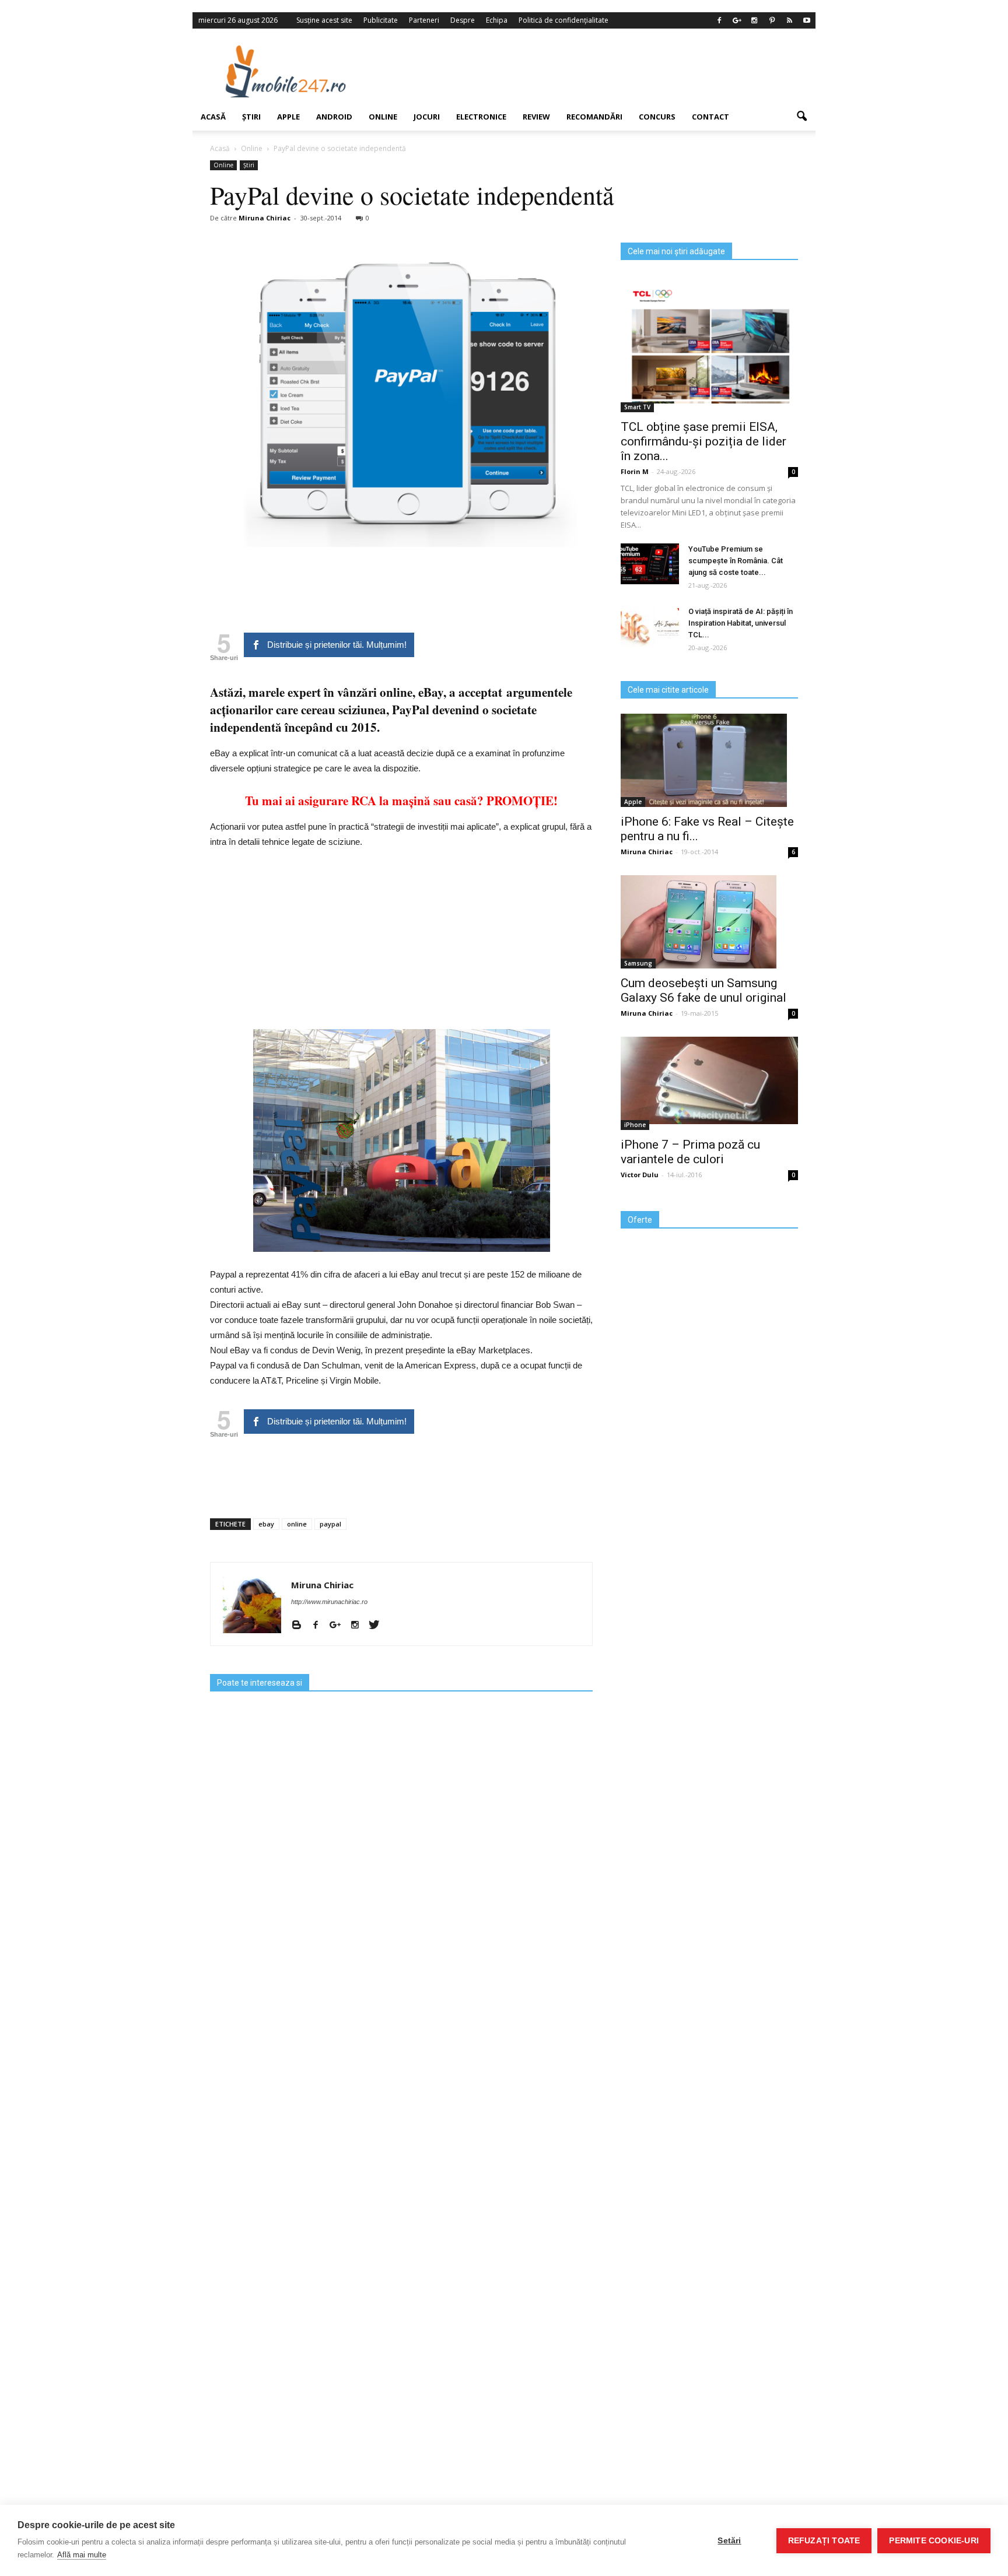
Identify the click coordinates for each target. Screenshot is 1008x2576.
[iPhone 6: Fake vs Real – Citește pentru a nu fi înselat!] (709, 760)
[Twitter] (378, 1626)
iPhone (635, 1125)
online (297, 1524)
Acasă (213, 117)
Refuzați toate (824, 2541)
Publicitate (381, 20)
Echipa (497, 20)
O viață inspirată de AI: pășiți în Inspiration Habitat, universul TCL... (741, 623)
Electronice (481, 117)
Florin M (635, 471)
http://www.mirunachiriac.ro (329, 1602)
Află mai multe (82, 2555)
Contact (710, 117)
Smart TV (637, 407)
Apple (288, 117)
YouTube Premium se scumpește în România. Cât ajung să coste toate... (736, 561)
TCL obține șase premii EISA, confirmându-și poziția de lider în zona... (703, 441)
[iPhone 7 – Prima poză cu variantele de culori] (709, 1080)
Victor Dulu (640, 1175)
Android (334, 117)
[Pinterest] (772, 20)
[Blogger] (301, 1626)
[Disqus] (401, 2082)
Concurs (657, 117)
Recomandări (594, 117)
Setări (729, 2541)
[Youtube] (807, 20)
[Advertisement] (599, 71)
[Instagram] (754, 20)
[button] (801, 117)
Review (536, 117)
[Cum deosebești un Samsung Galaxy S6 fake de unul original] (709, 922)
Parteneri (424, 20)
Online (383, 117)
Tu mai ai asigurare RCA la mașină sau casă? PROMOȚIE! (401, 801)
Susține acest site (324, 20)
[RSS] (789, 20)
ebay (266, 1524)
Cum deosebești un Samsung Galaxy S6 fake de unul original (703, 990)
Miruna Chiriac (265, 218)
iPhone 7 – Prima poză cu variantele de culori (690, 1152)
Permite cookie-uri (934, 2541)
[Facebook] (719, 20)
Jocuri (427, 117)
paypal (330, 1524)
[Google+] (737, 20)
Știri (251, 117)
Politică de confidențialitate (563, 20)
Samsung (638, 963)
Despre (463, 20)
